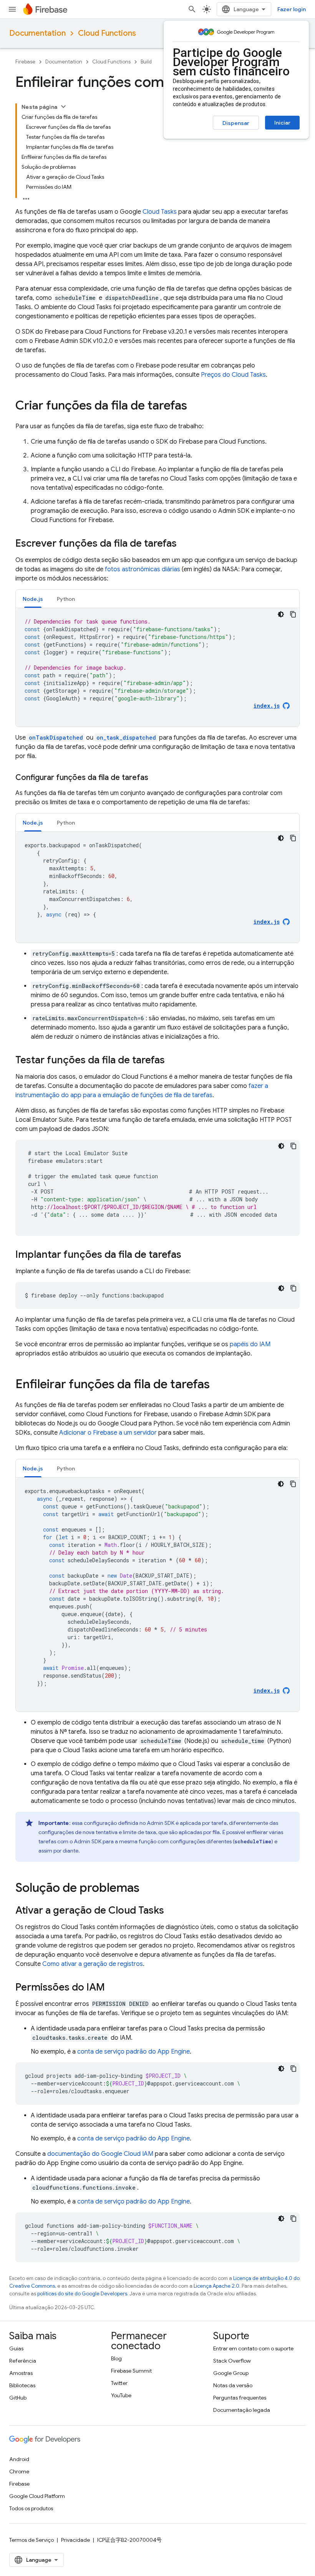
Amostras (21, 2373)
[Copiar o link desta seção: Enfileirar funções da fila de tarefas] (217, 1385)
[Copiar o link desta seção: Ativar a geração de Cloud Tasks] (172, 1911)
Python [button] (66, 599)
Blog (116, 2358)
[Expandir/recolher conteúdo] (63, 106)
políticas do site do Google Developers (82, 2294)
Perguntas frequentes (240, 2398)
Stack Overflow (232, 2361)
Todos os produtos (31, 2508)
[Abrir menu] (12, 9)
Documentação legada (242, 2410)
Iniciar (282, 123)
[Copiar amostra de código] (293, 614)
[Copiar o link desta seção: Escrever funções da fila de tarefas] (184, 544)
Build (146, 62)
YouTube (121, 2395)
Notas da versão (233, 2385)
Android (19, 2459)
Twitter (119, 2383)
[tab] (33, 599)
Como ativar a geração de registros (93, 1964)
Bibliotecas (22, 2385)
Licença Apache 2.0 (216, 2286)
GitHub (18, 2398)
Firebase (25, 62)
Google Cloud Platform (37, 2496)
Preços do (233, 375)
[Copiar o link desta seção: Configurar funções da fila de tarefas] (156, 778)
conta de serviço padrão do (133, 2052)
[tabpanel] (157, 667)
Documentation (37, 33)
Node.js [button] (33, 599)
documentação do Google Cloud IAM (100, 2154)
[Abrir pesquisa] (192, 9)
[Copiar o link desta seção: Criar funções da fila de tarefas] (195, 406)
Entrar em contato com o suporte (253, 2348)
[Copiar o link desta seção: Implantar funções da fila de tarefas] (189, 1255)
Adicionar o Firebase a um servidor (108, 1433)
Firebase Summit (131, 2371)
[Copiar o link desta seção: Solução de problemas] (147, 1889)
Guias (16, 2348)
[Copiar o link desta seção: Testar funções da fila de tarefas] (172, 1061)
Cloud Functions (107, 33)
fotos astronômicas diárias (143, 569)
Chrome (19, 2471)
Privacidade (75, 2540)
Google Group (231, 2373)
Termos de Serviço (31, 2540)
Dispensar (236, 123)
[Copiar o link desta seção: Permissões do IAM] (113, 1988)
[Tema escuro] (281, 614)
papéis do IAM (250, 1344)
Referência (23, 2361)
